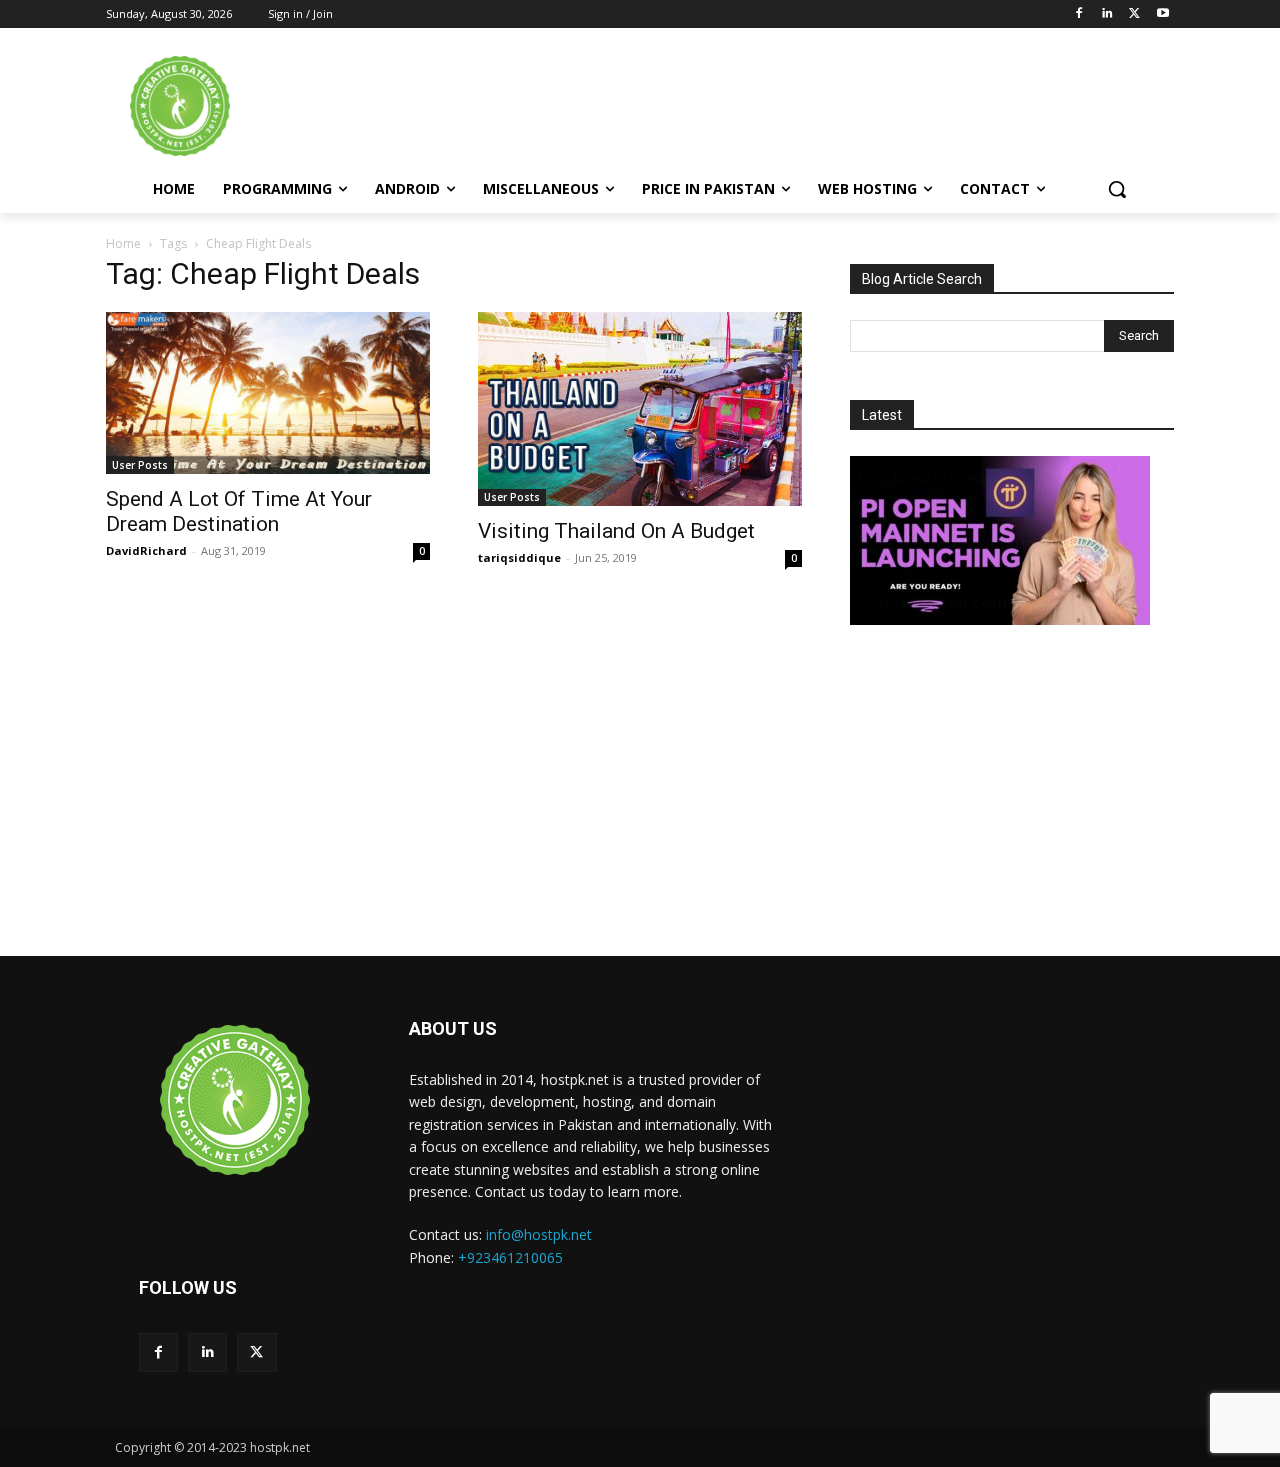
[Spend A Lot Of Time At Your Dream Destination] (268, 393)
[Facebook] (1079, 14)
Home (123, 243)
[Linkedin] (1107, 14)
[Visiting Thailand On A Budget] (640, 409)
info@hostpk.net (539, 1234)
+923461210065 (510, 1257)
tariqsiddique (519, 557)
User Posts (140, 465)
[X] (1134, 14)
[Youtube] (1162, 14)
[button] (1117, 189)
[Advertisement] (809, 104)
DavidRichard (146, 550)
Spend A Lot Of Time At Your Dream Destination (239, 511)
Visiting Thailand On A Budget (616, 531)
